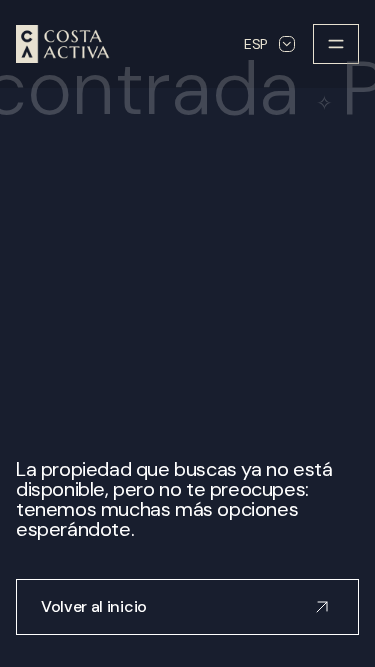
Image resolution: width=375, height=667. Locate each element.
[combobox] (269, 44)
